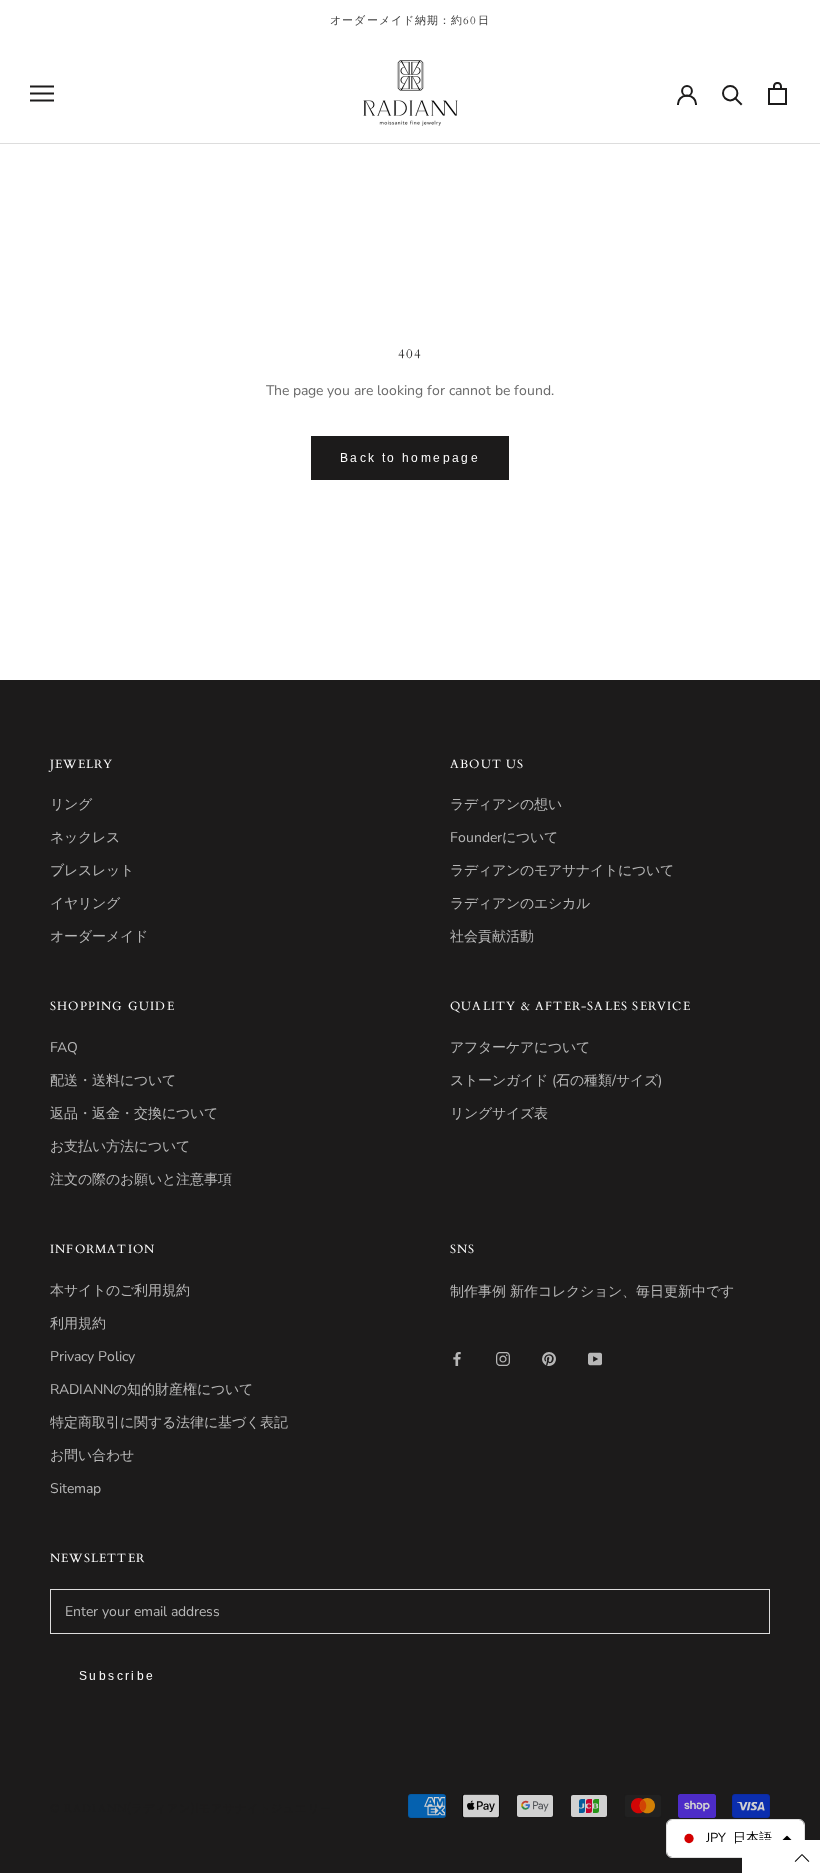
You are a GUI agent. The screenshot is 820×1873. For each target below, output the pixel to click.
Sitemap (75, 1488)
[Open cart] (777, 93)
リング (71, 804)
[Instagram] (503, 1357)
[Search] (732, 93)
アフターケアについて (520, 1047)
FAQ (64, 1047)
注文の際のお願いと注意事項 (141, 1179)
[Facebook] (457, 1357)
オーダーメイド (99, 936)
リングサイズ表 (499, 1113)
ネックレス (85, 837)
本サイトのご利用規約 (120, 1290)
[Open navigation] (42, 93)
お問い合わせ (92, 1455)
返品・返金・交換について (134, 1113)
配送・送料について (113, 1080)
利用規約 (78, 1323)
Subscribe (117, 1676)
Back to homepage (410, 458)
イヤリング (85, 903)
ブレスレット (92, 870)
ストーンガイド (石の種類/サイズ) (556, 1080)
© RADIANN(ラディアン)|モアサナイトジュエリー (191, 1808)
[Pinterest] (549, 1357)
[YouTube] (595, 1357)
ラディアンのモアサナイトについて (562, 870)
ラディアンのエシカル (520, 903)
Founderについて (504, 837)
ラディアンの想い (506, 804)
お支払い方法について (120, 1146)
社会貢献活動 (492, 936)
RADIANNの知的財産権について (151, 1389)
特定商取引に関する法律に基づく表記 (169, 1422)
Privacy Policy (92, 1356)
